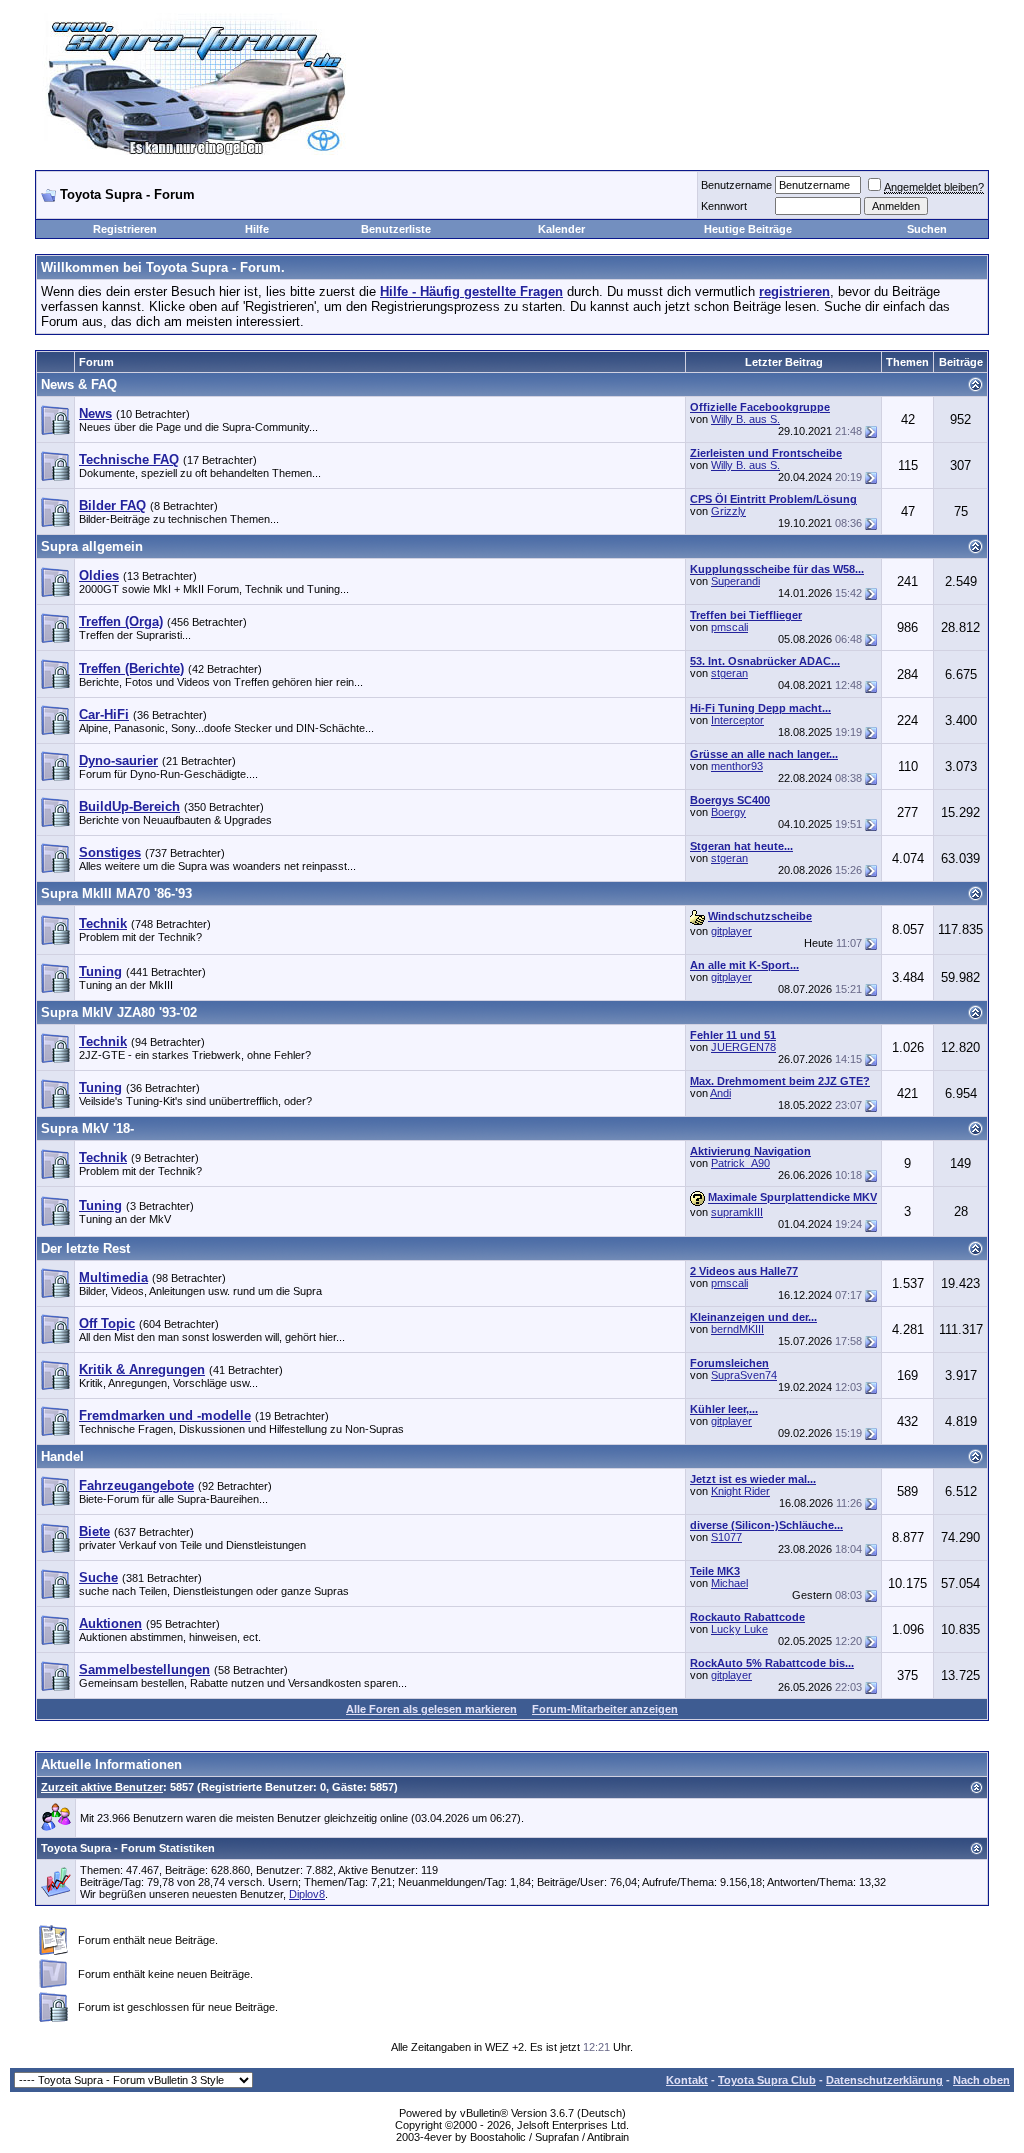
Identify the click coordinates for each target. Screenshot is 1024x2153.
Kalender (561, 229)
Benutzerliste (396, 229)
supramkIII (737, 1212)
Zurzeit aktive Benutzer (102, 1787)
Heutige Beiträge (748, 229)
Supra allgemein (92, 546)
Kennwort (724, 206)
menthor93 (737, 766)
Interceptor (737, 720)
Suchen (927, 229)
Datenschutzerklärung (884, 2080)
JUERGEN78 (743, 1047)
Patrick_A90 (740, 1163)
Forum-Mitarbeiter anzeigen (605, 1709)
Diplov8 (307, 1894)
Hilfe (257, 229)
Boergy (728, 812)
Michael (729, 1583)
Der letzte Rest (85, 1248)
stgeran (729, 673)
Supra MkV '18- (87, 1128)
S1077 (726, 1537)
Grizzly (728, 511)
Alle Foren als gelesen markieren (431, 1709)
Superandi (735, 581)
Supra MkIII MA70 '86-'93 (116, 893)
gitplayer (731, 931)
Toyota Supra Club (767, 2080)
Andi (720, 1093)
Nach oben (981, 2080)
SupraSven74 (744, 1375)
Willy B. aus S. (745, 419)
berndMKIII (737, 1329)
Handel (62, 1456)
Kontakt (687, 2080)
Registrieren (125, 229)
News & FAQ (79, 384)
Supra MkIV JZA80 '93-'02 (119, 1012)
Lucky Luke (739, 1629)
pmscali (729, 627)
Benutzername (736, 185)
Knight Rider (740, 1491)
